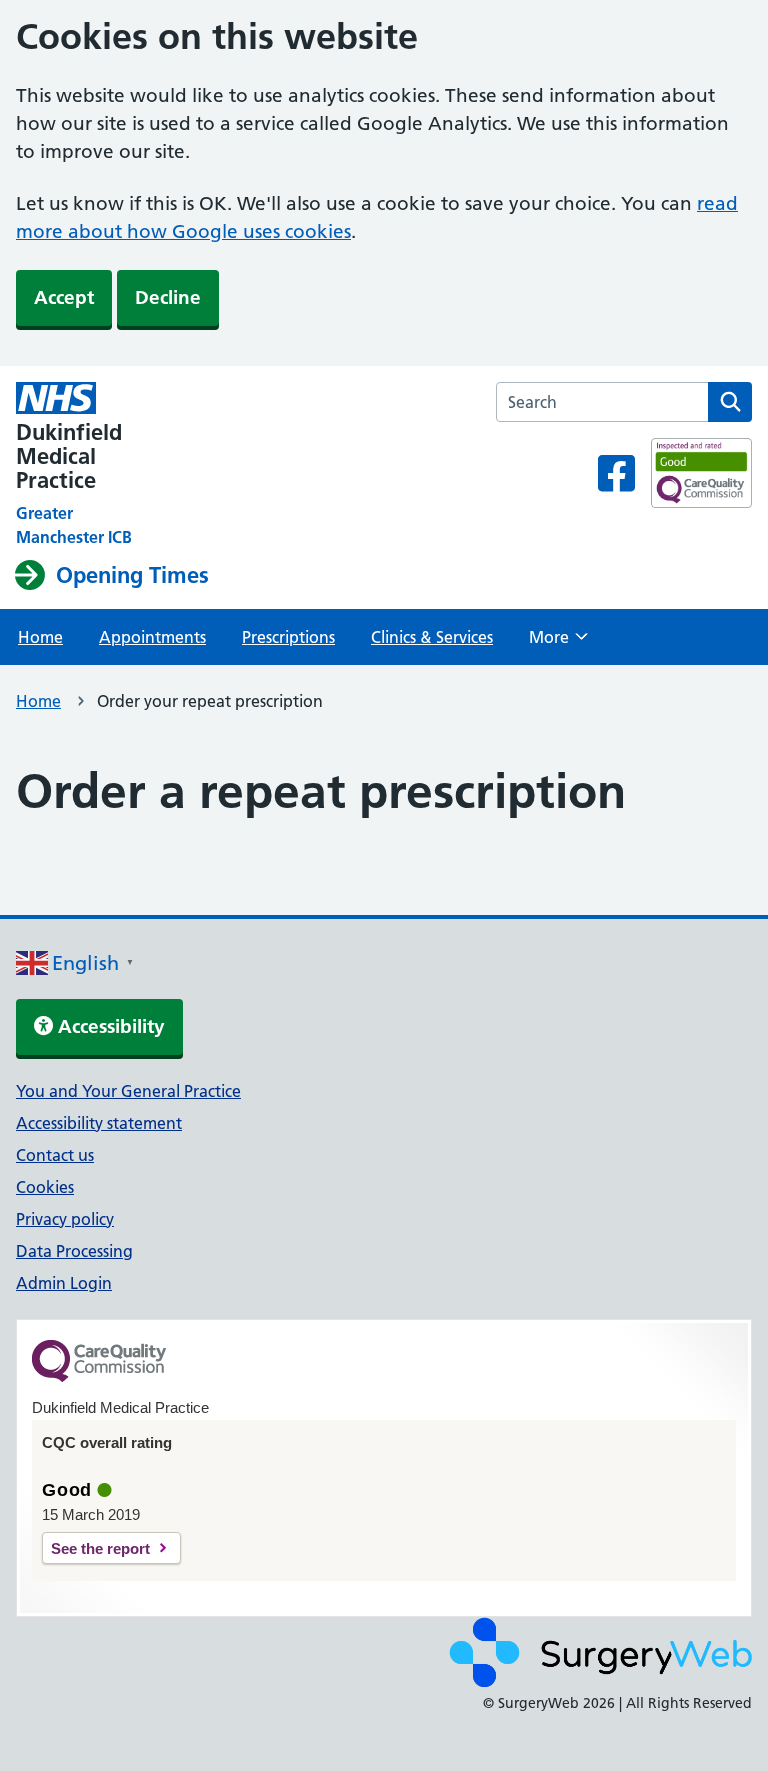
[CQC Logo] (99, 1377)
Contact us (55, 1155)
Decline (168, 297)
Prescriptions (288, 637)
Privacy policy (65, 1219)
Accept (64, 297)
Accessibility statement (99, 1123)
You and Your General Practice (128, 1091)
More (558, 643)
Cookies (45, 1187)
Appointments (152, 637)
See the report (100, 1548)
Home (40, 637)
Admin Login (64, 1283)
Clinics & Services (432, 637)
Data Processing (74, 1251)
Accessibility (109, 1026)
